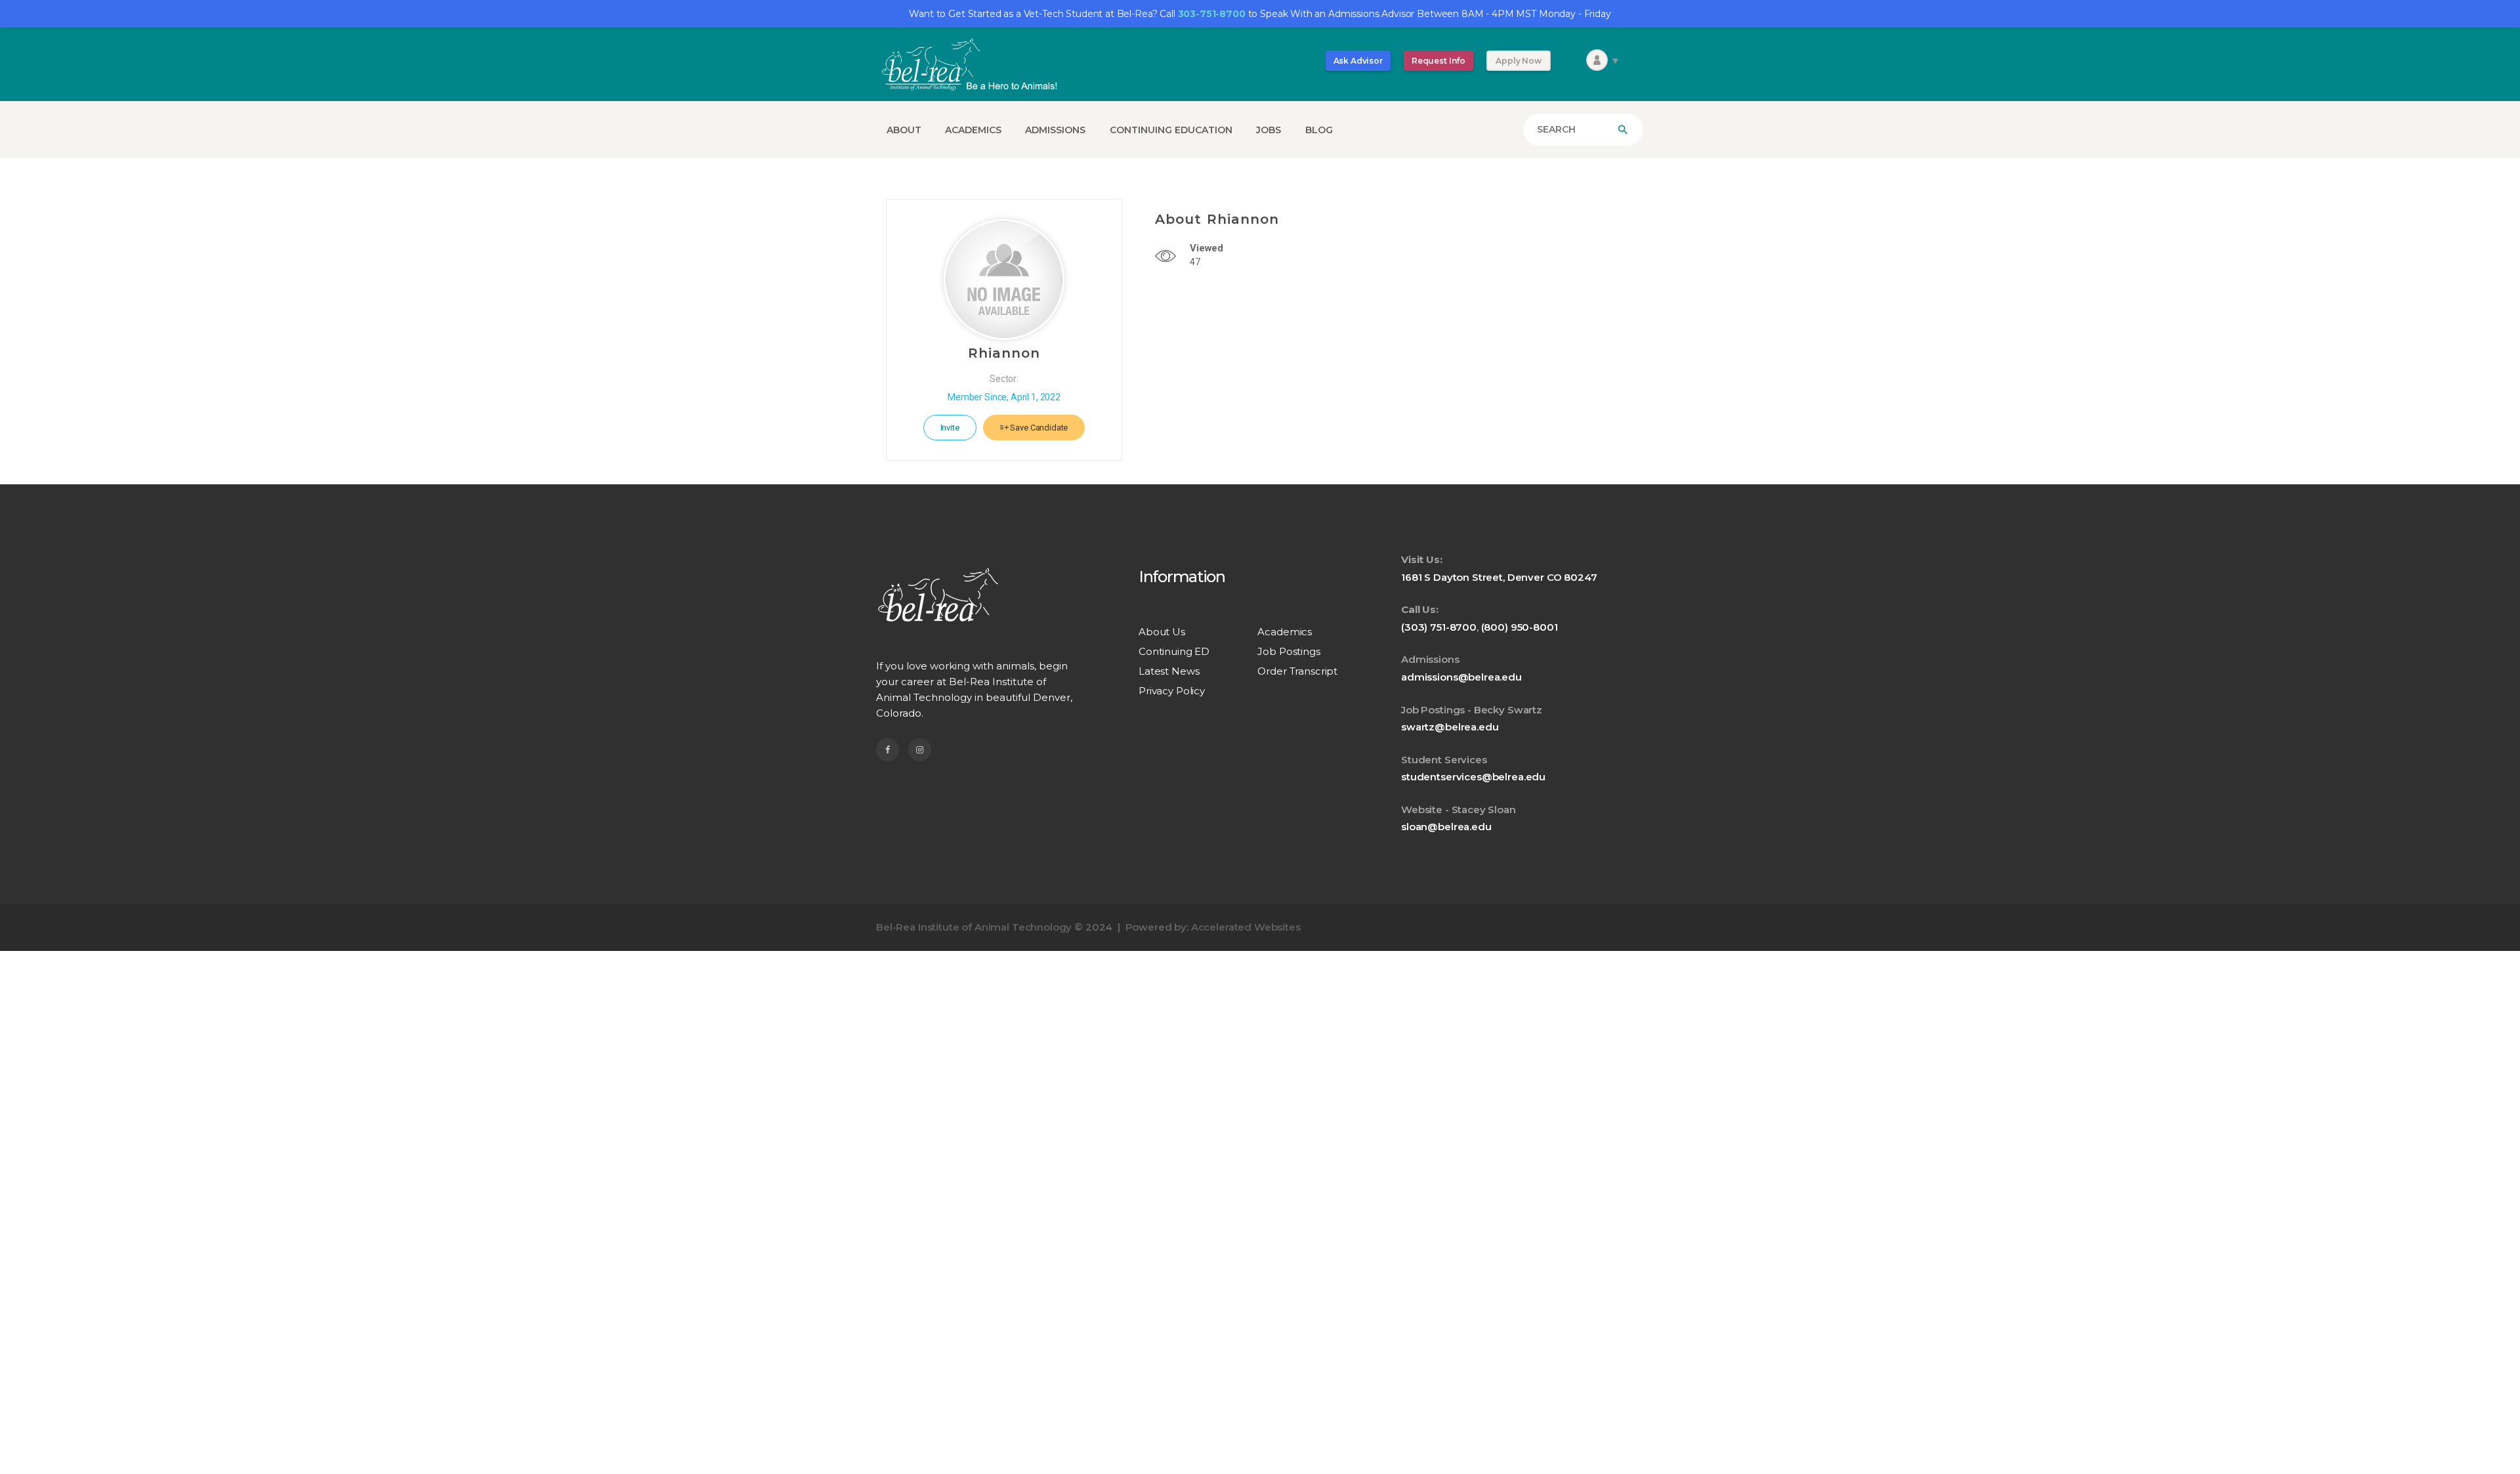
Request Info (1438, 61)
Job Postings (1289, 651)
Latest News (1169, 671)
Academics (1285, 632)
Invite (950, 428)
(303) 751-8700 (1439, 627)
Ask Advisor (1358, 61)
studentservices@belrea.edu (1473, 777)
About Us (1162, 632)
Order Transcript (1297, 671)
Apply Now (1519, 61)
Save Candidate (1039, 428)
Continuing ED (1174, 651)
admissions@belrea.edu (1461, 677)
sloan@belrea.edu (1446, 827)
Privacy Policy (1172, 691)
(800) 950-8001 (1520, 627)
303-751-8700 (1212, 14)
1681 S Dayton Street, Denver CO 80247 (1499, 577)
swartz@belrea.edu (1450, 727)
